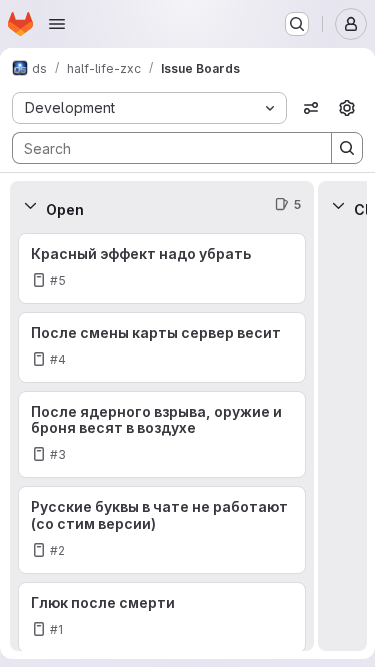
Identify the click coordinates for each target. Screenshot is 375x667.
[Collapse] (30, 205)
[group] (162, 440)
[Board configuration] (347, 108)
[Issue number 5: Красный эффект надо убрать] (162, 268)
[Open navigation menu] (57, 24)
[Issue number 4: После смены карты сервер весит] (162, 347)
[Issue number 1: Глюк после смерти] (162, 617)
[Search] (347, 148)
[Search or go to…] (297, 24)
